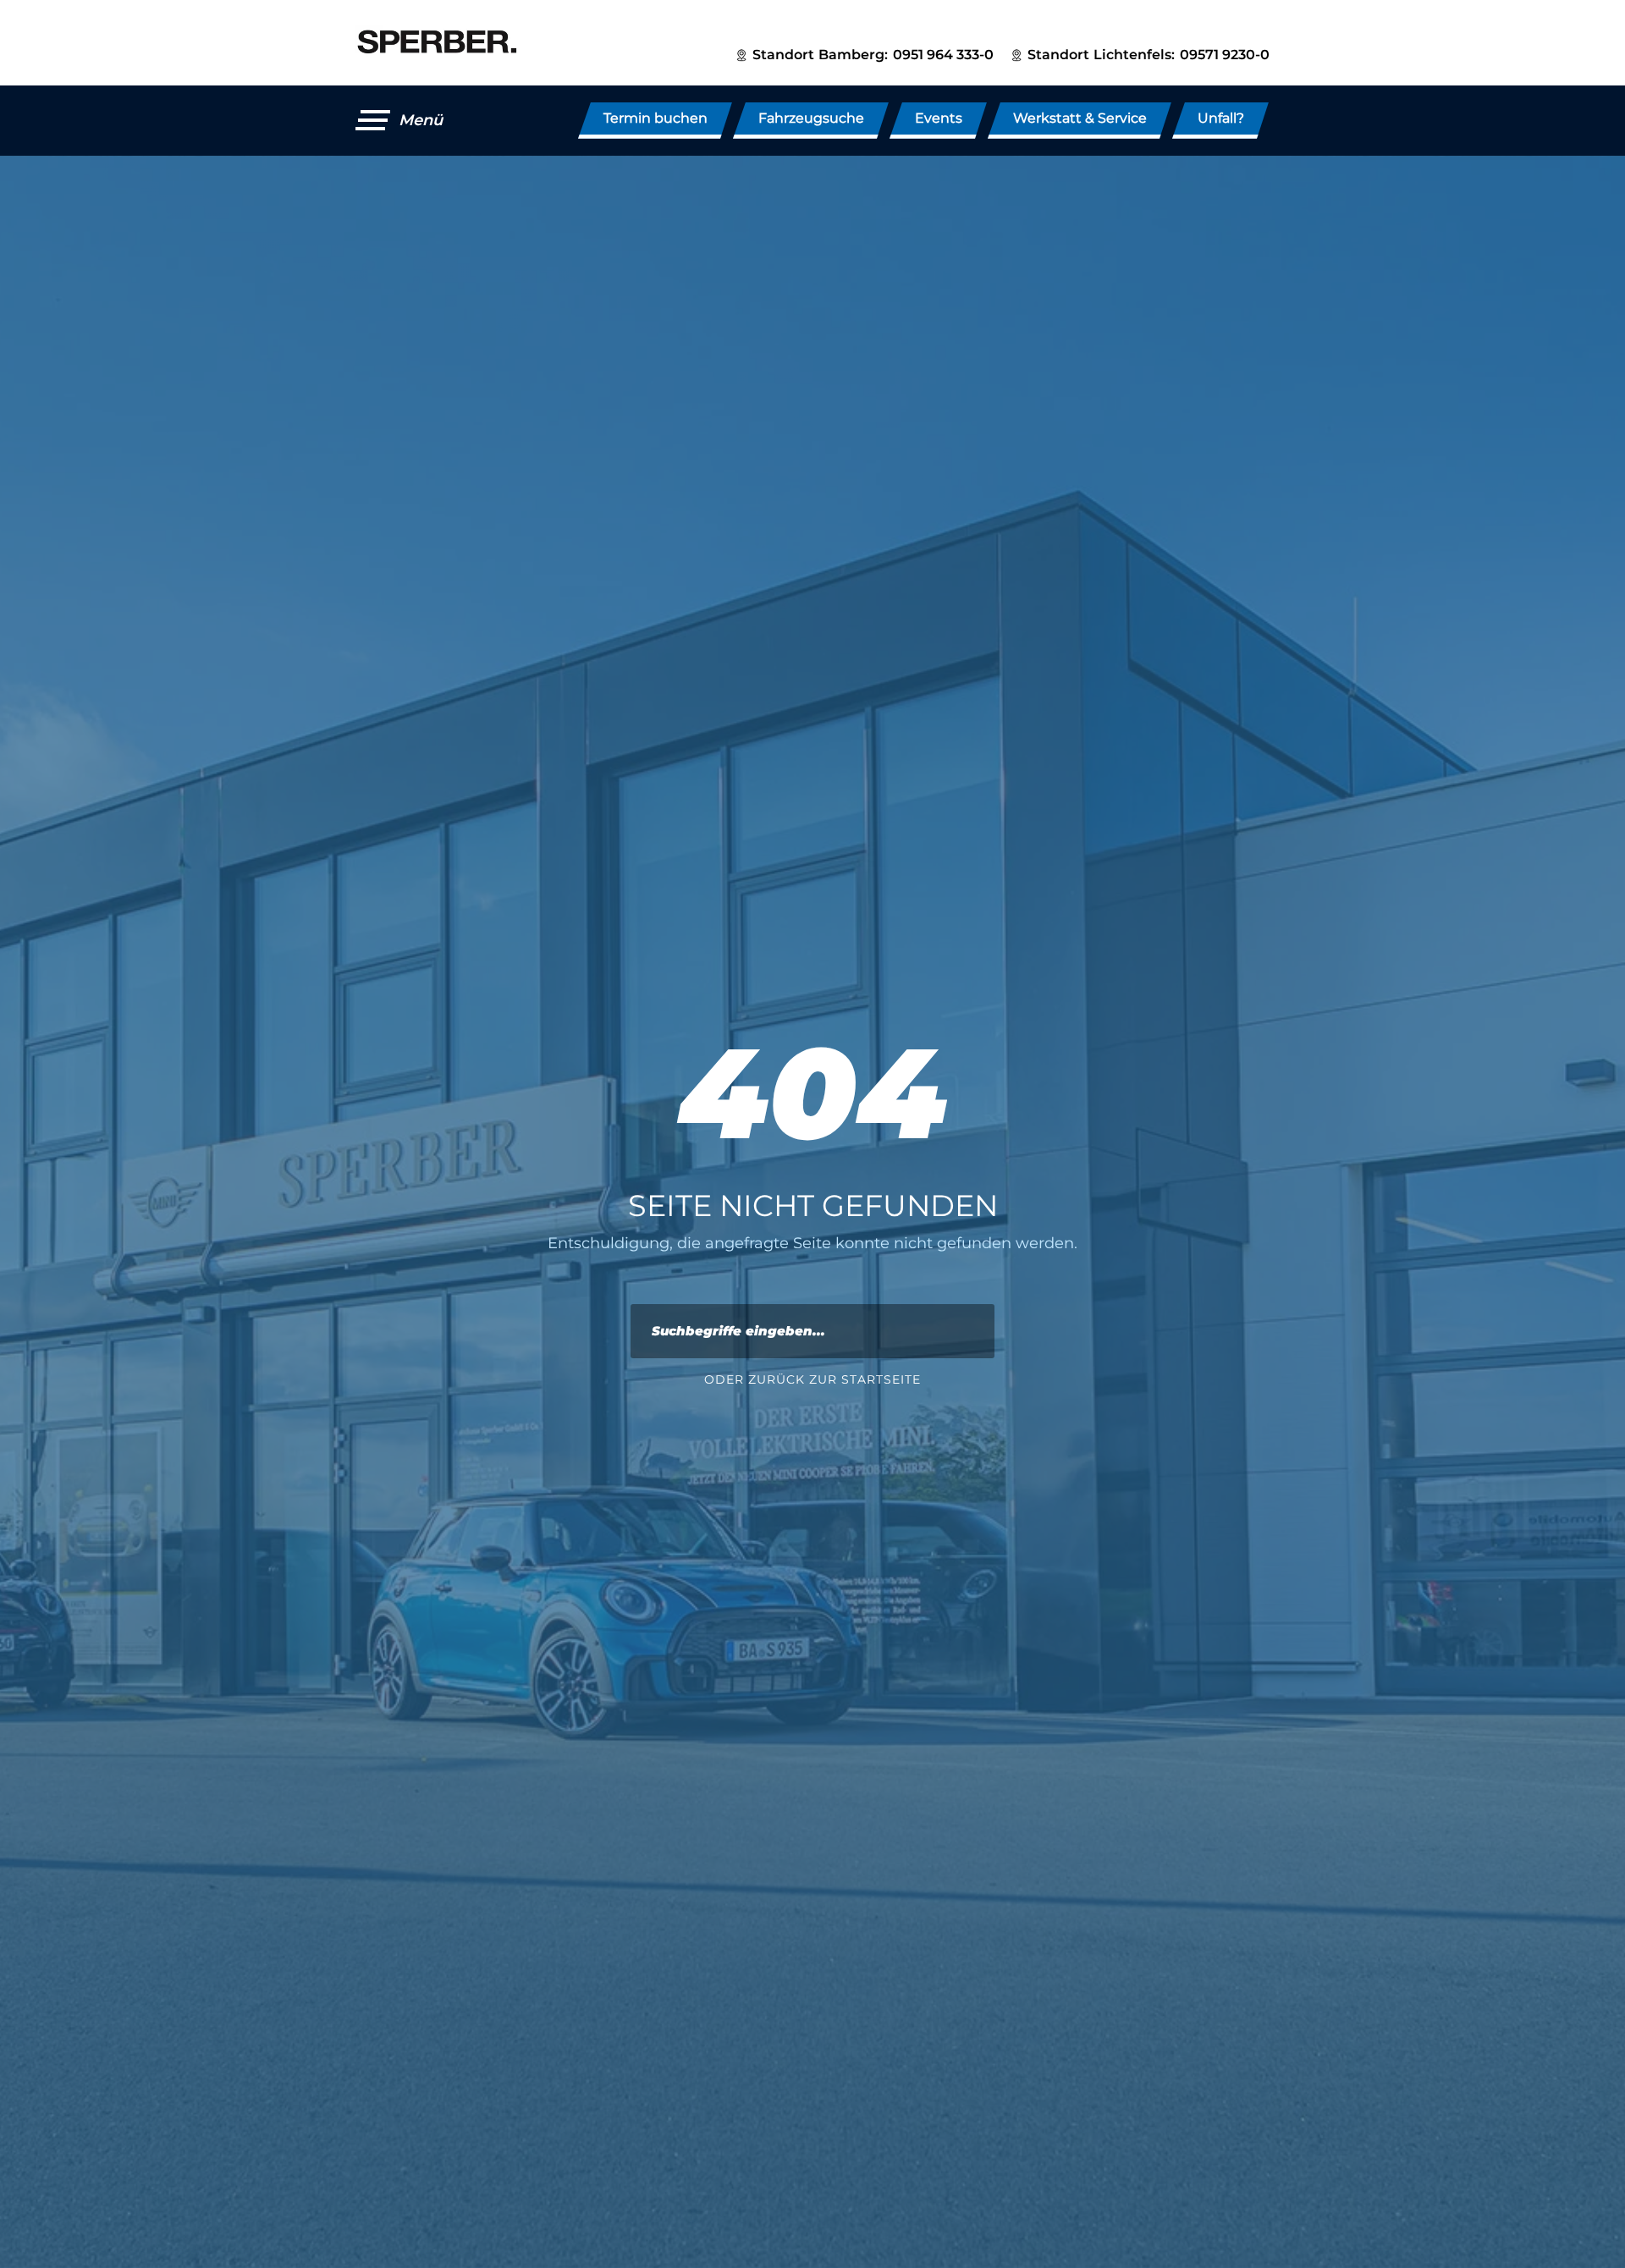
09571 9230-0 (1225, 55)
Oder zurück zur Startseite (812, 1379)
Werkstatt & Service (1080, 118)
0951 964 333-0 (943, 55)
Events (939, 118)
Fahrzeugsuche (811, 118)
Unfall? (1221, 118)
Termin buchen (656, 118)
